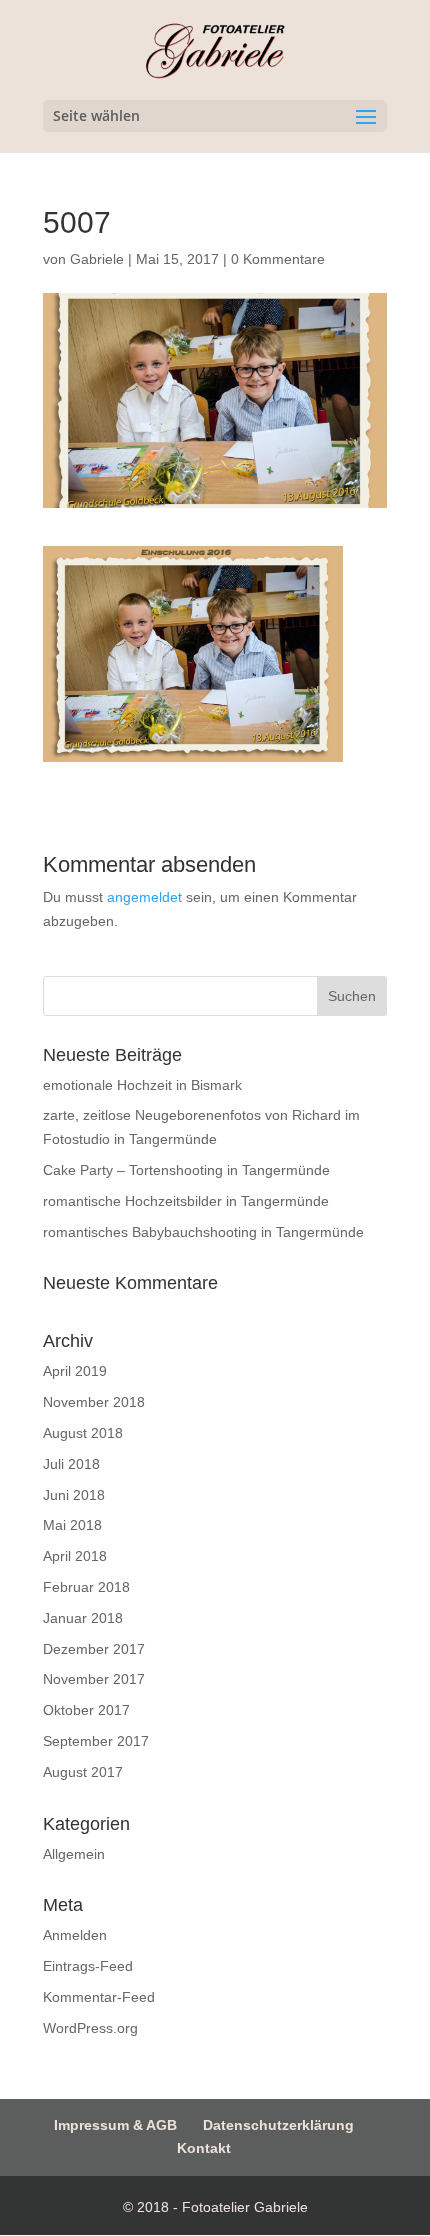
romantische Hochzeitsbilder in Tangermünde (186, 1201)
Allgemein (74, 1854)
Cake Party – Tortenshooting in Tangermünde (186, 1170)
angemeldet (144, 897)
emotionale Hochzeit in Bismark (142, 1085)
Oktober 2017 (86, 1710)
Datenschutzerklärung (278, 2125)
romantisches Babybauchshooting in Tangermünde (203, 1232)
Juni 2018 (74, 1495)
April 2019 (75, 1371)
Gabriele (97, 259)
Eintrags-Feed (88, 1966)
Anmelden (75, 1935)
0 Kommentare (278, 259)
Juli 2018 (71, 1464)
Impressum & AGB (115, 2125)
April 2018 (75, 1556)
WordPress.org (90, 2028)
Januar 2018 (83, 1618)
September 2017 (96, 1741)
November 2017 (94, 1679)
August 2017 (83, 1772)
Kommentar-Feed (99, 1997)
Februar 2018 (86, 1587)
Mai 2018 (72, 1525)
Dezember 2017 (94, 1649)
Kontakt (204, 2148)
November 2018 (94, 1402)
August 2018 (83, 1433)
